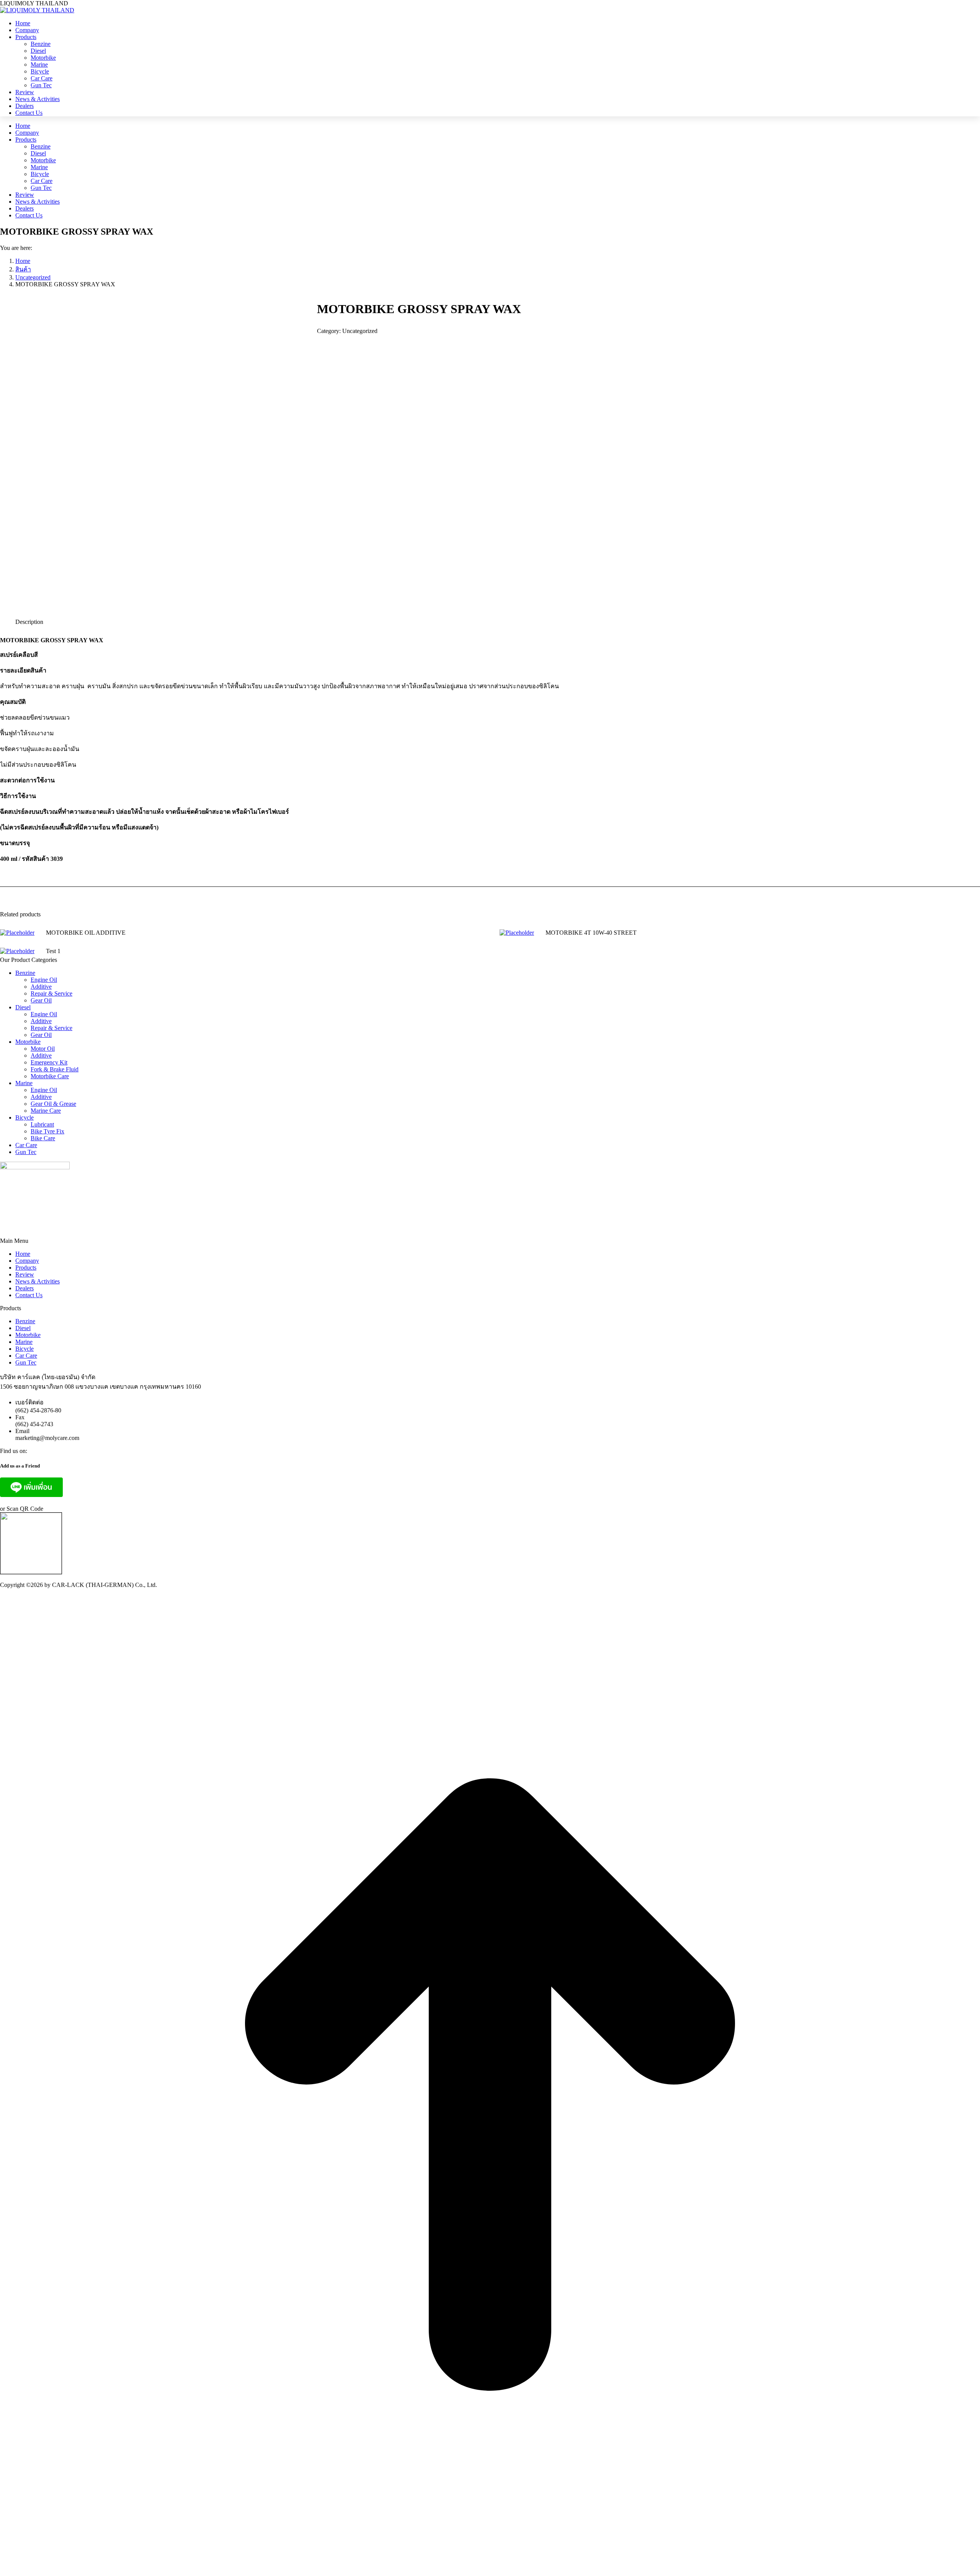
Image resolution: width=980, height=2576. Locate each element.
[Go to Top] (490, 2572)
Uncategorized (360, 331)
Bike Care (43, 1138)
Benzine (25, 973)
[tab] (29, 618)
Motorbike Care (50, 1076)
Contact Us (29, 1295)
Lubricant (42, 1124)
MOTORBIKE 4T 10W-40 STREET (591, 933)
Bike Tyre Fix (47, 1131)
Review (25, 1274)
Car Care (26, 1145)
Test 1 (53, 951)
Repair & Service (51, 993)
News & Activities (38, 1281)
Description (29, 622)
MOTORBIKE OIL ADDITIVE (86, 933)
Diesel (23, 1007)
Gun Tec (26, 1152)
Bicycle (24, 1117)
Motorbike (28, 1042)
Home (23, 1254)
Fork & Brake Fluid (55, 1069)
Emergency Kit (49, 1062)
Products (26, 1268)
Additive (41, 987)
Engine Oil (44, 980)
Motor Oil (43, 1049)
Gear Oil (41, 1000)
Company (27, 1261)
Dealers (24, 1288)
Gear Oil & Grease (53, 1104)
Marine (24, 1083)
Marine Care (46, 1111)
